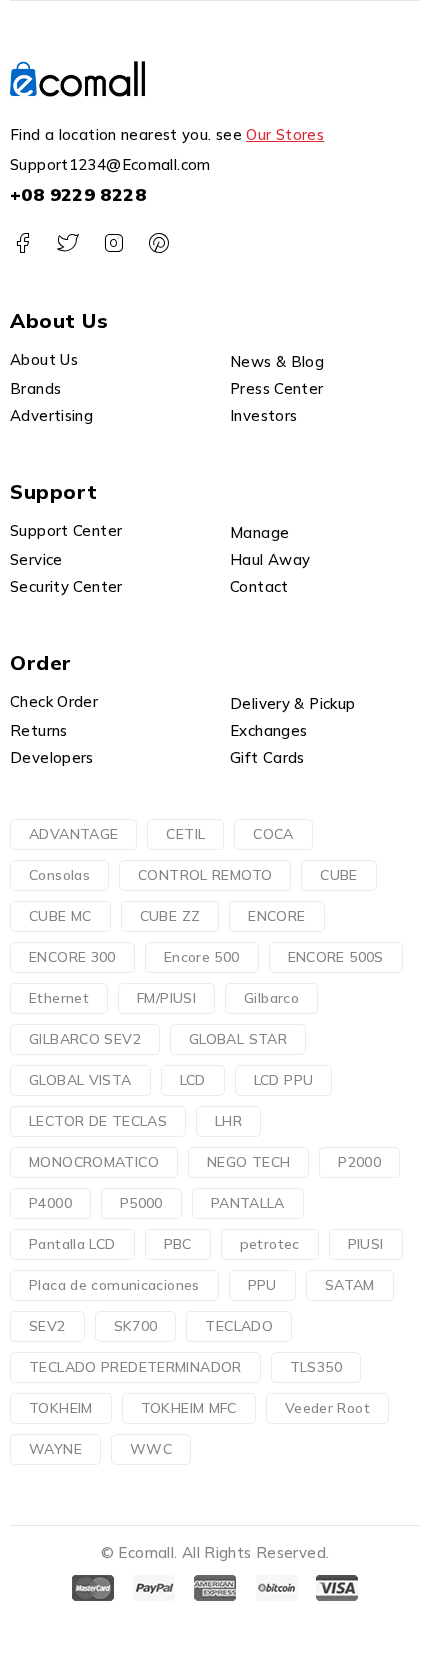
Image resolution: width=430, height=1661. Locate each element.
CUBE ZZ (170, 916)
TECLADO (239, 1326)
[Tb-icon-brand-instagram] (113, 243)
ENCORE (276, 916)
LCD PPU (284, 1080)
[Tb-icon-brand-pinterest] (158, 243)
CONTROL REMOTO (205, 875)
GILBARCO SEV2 (85, 1039)
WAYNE (55, 1449)
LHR (228, 1121)
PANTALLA (248, 1203)
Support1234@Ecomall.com (110, 164)
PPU (262, 1285)
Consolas (59, 875)
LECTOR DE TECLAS (98, 1121)
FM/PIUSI (166, 998)
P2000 (359, 1162)
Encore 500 (202, 957)
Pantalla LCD (72, 1244)
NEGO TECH (248, 1162)
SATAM (350, 1285)
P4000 (50, 1203)
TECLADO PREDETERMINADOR (135, 1367)
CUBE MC (60, 916)
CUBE (339, 875)
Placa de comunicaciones (114, 1285)
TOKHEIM (61, 1408)
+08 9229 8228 (78, 194)
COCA (273, 834)
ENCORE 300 (72, 957)
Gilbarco (271, 998)
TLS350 (316, 1367)
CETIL (185, 834)
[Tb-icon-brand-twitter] (67, 243)
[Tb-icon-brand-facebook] (22, 243)
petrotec (270, 1244)
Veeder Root (327, 1408)
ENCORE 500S (336, 957)
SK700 (136, 1326)
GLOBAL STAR (238, 1039)
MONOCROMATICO (94, 1162)
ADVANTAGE (73, 834)
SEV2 (47, 1326)
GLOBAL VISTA (80, 1080)
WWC (151, 1449)
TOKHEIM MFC (189, 1408)
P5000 (141, 1203)
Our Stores (285, 134)
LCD (193, 1080)
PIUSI (366, 1244)
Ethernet (59, 998)
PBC (178, 1244)
